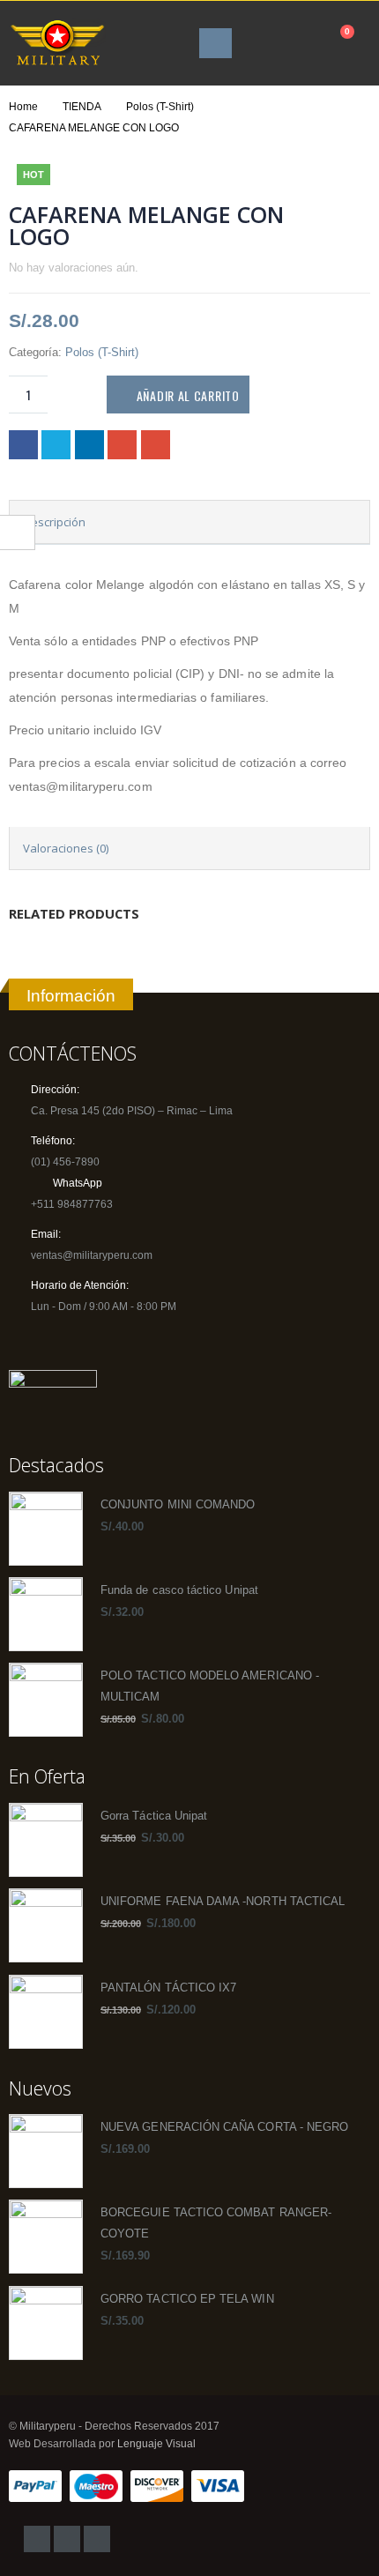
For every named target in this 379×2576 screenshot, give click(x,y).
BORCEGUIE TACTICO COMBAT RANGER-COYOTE (216, 2223)
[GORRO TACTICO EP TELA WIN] (46, 2323)
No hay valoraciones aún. (74, 268)
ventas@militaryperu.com (92, 1255)
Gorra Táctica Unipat (154, 1816)
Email (156, 445)
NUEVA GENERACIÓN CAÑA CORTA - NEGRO (224, 2127)
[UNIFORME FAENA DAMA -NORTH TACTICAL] (46, 1925)
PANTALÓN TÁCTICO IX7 (168, 1988)
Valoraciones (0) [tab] (66, 848)
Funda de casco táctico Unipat (179, 1590)
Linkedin (97, 2539)
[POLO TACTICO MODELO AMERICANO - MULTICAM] (46, 1700)
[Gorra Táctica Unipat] (46, 1840)
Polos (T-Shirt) (102, 352)
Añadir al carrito (188, 395)
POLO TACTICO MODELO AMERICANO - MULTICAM (210, 1686)
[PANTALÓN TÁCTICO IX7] (46, 2012)
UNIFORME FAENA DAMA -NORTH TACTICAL (223, 1902)
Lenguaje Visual (156, 2443)
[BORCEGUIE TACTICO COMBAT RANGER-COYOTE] (46, 2237)
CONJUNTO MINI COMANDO (178, 1505)
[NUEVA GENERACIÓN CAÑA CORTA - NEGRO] (46, 2151)
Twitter (56, 445)
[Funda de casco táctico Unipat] (46, 1614)
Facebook (23, 445)
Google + (122, 445)
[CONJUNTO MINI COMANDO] (46, 1529)
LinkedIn (89, 445)
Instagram (67, 2539)
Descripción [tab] (54, 522)
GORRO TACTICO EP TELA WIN (187, 2299)
